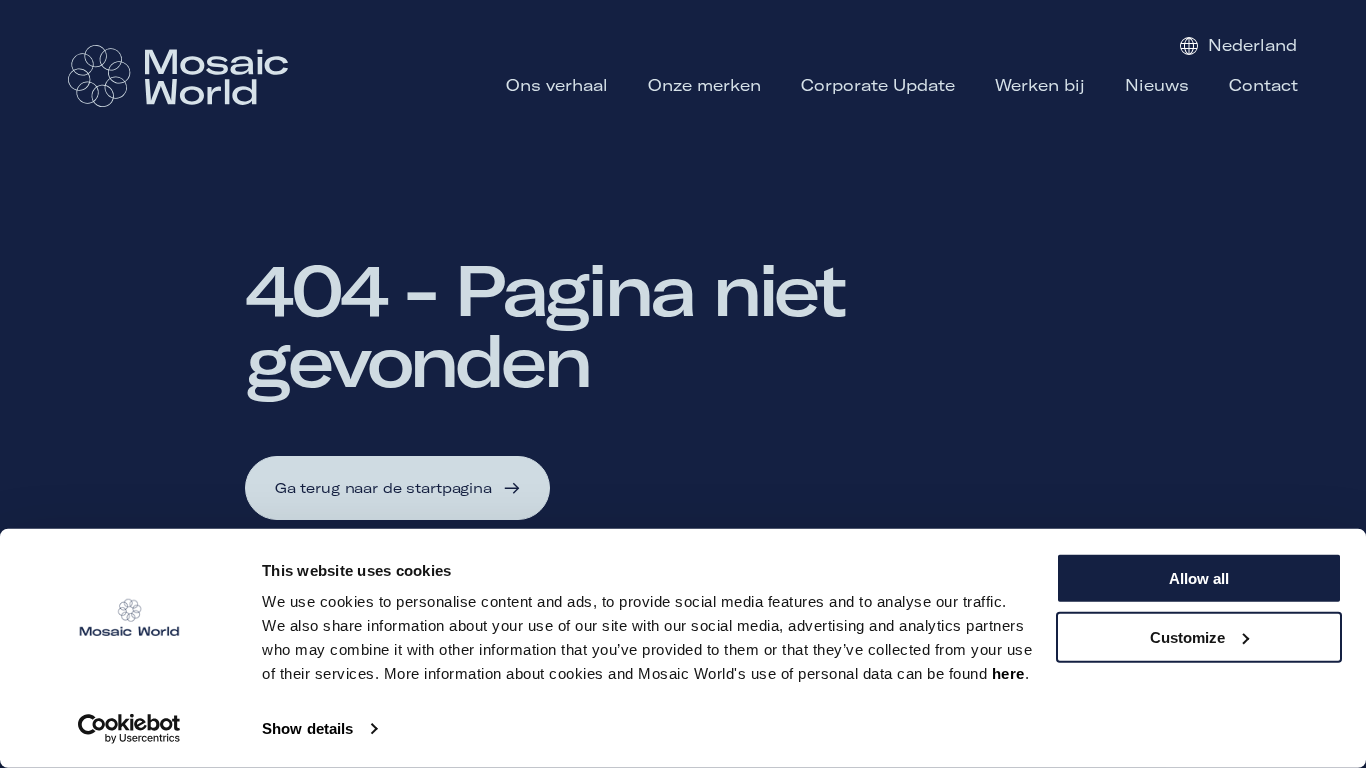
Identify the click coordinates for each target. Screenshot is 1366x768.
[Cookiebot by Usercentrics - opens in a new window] (129, 729)
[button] (397, 488)
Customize (1187, 636)
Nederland (1252, 45)
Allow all (1199, 578)
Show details (307, 728)
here (1008, 673)
